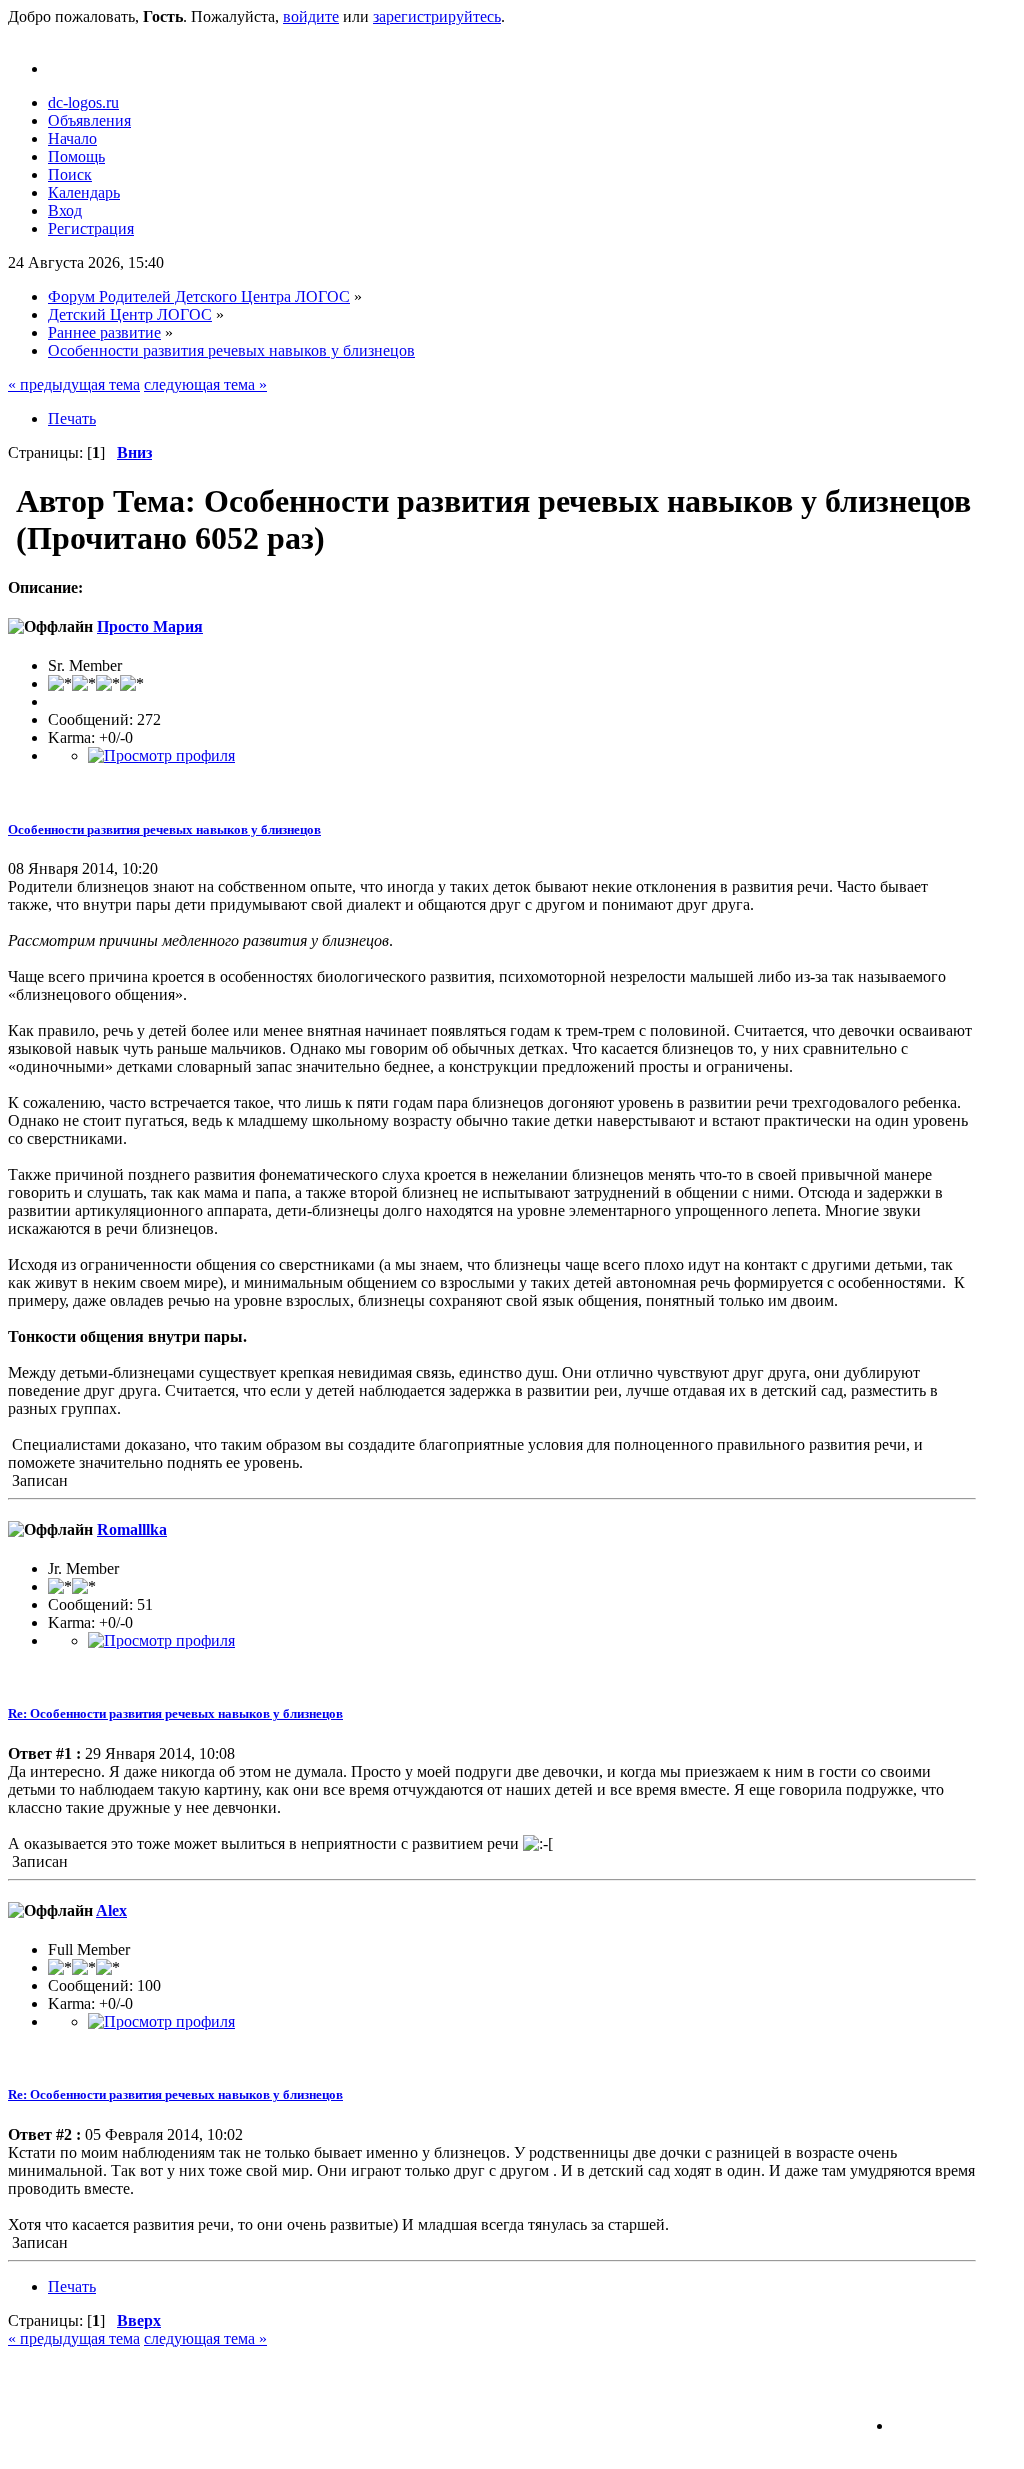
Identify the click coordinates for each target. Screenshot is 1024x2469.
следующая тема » (205, 384)
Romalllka (132, 1529)
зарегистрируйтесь (437, 16)
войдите (311, 16)
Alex (111, 1910)
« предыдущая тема (74, 384)
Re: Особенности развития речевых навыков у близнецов (175, 1713)
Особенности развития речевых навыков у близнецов (164, 829)
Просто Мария (150, 626)
